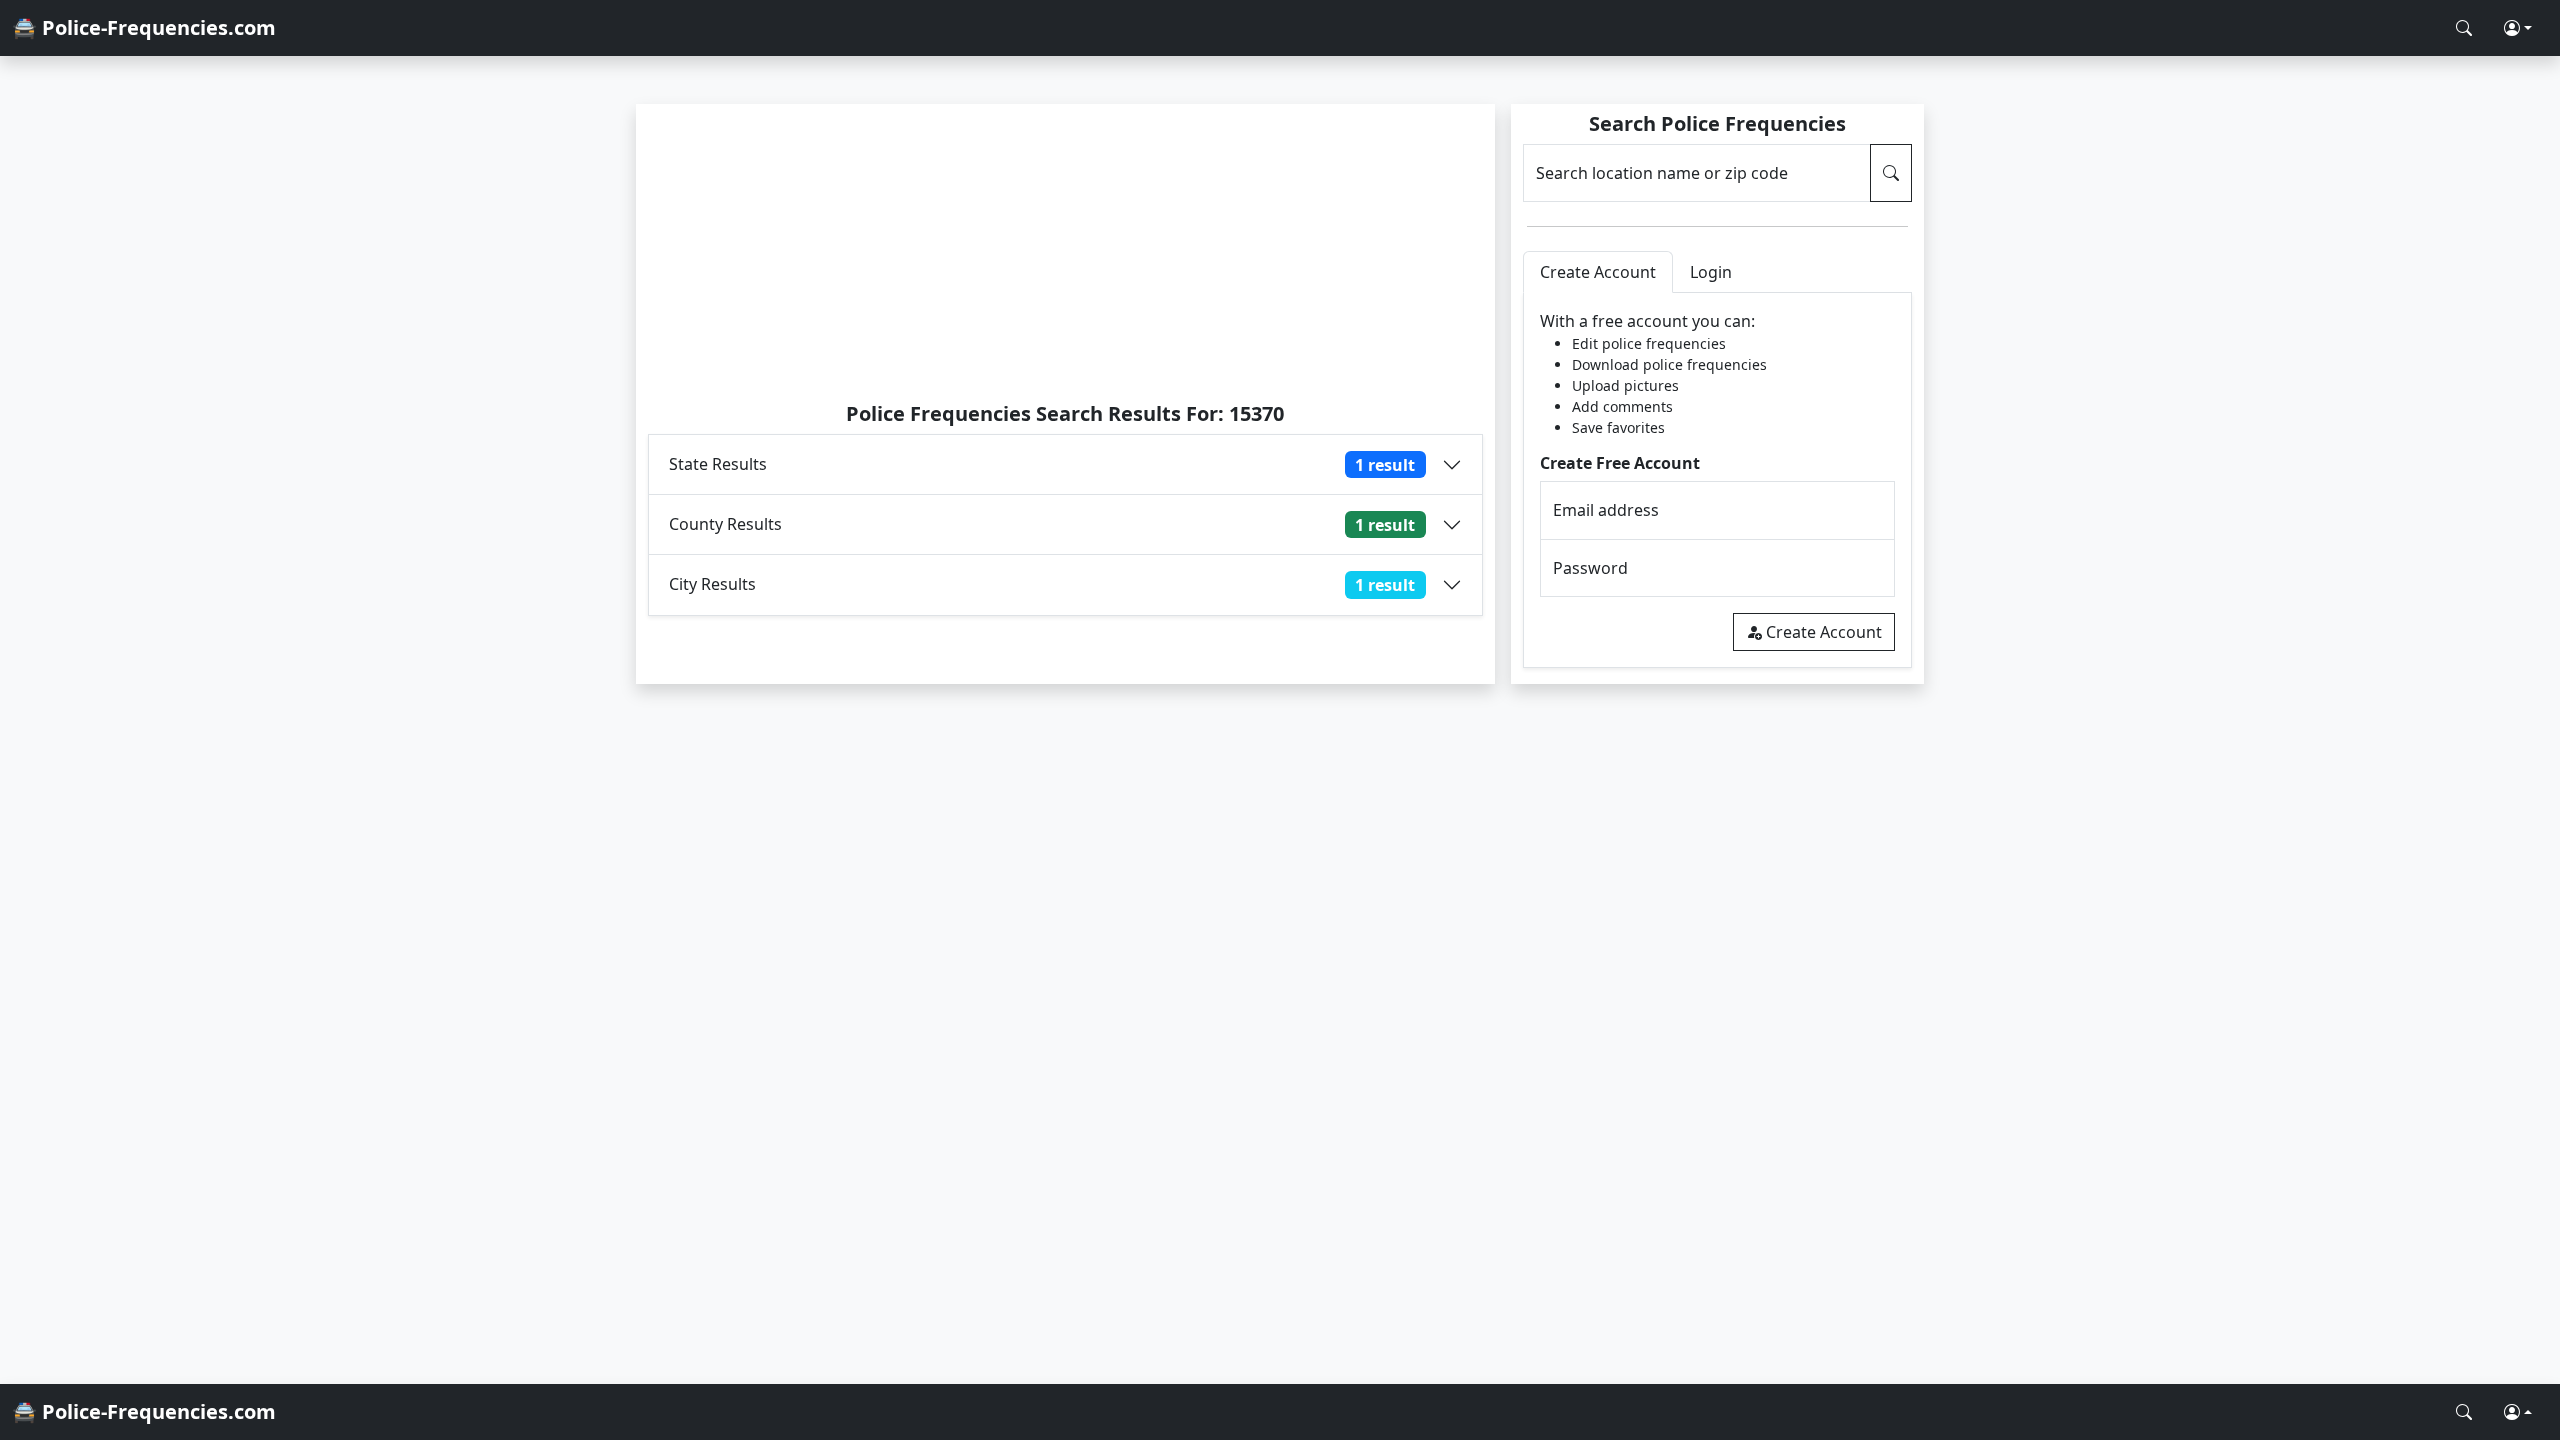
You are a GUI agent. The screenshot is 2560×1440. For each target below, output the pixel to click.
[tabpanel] (1717, 480)
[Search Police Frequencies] (2464, 28)
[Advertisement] (1065, 252)
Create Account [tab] (1598, 272)
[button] (2518, 28)
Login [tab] (1711, 272)
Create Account (1824, 632)
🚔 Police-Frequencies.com (144, 27)
